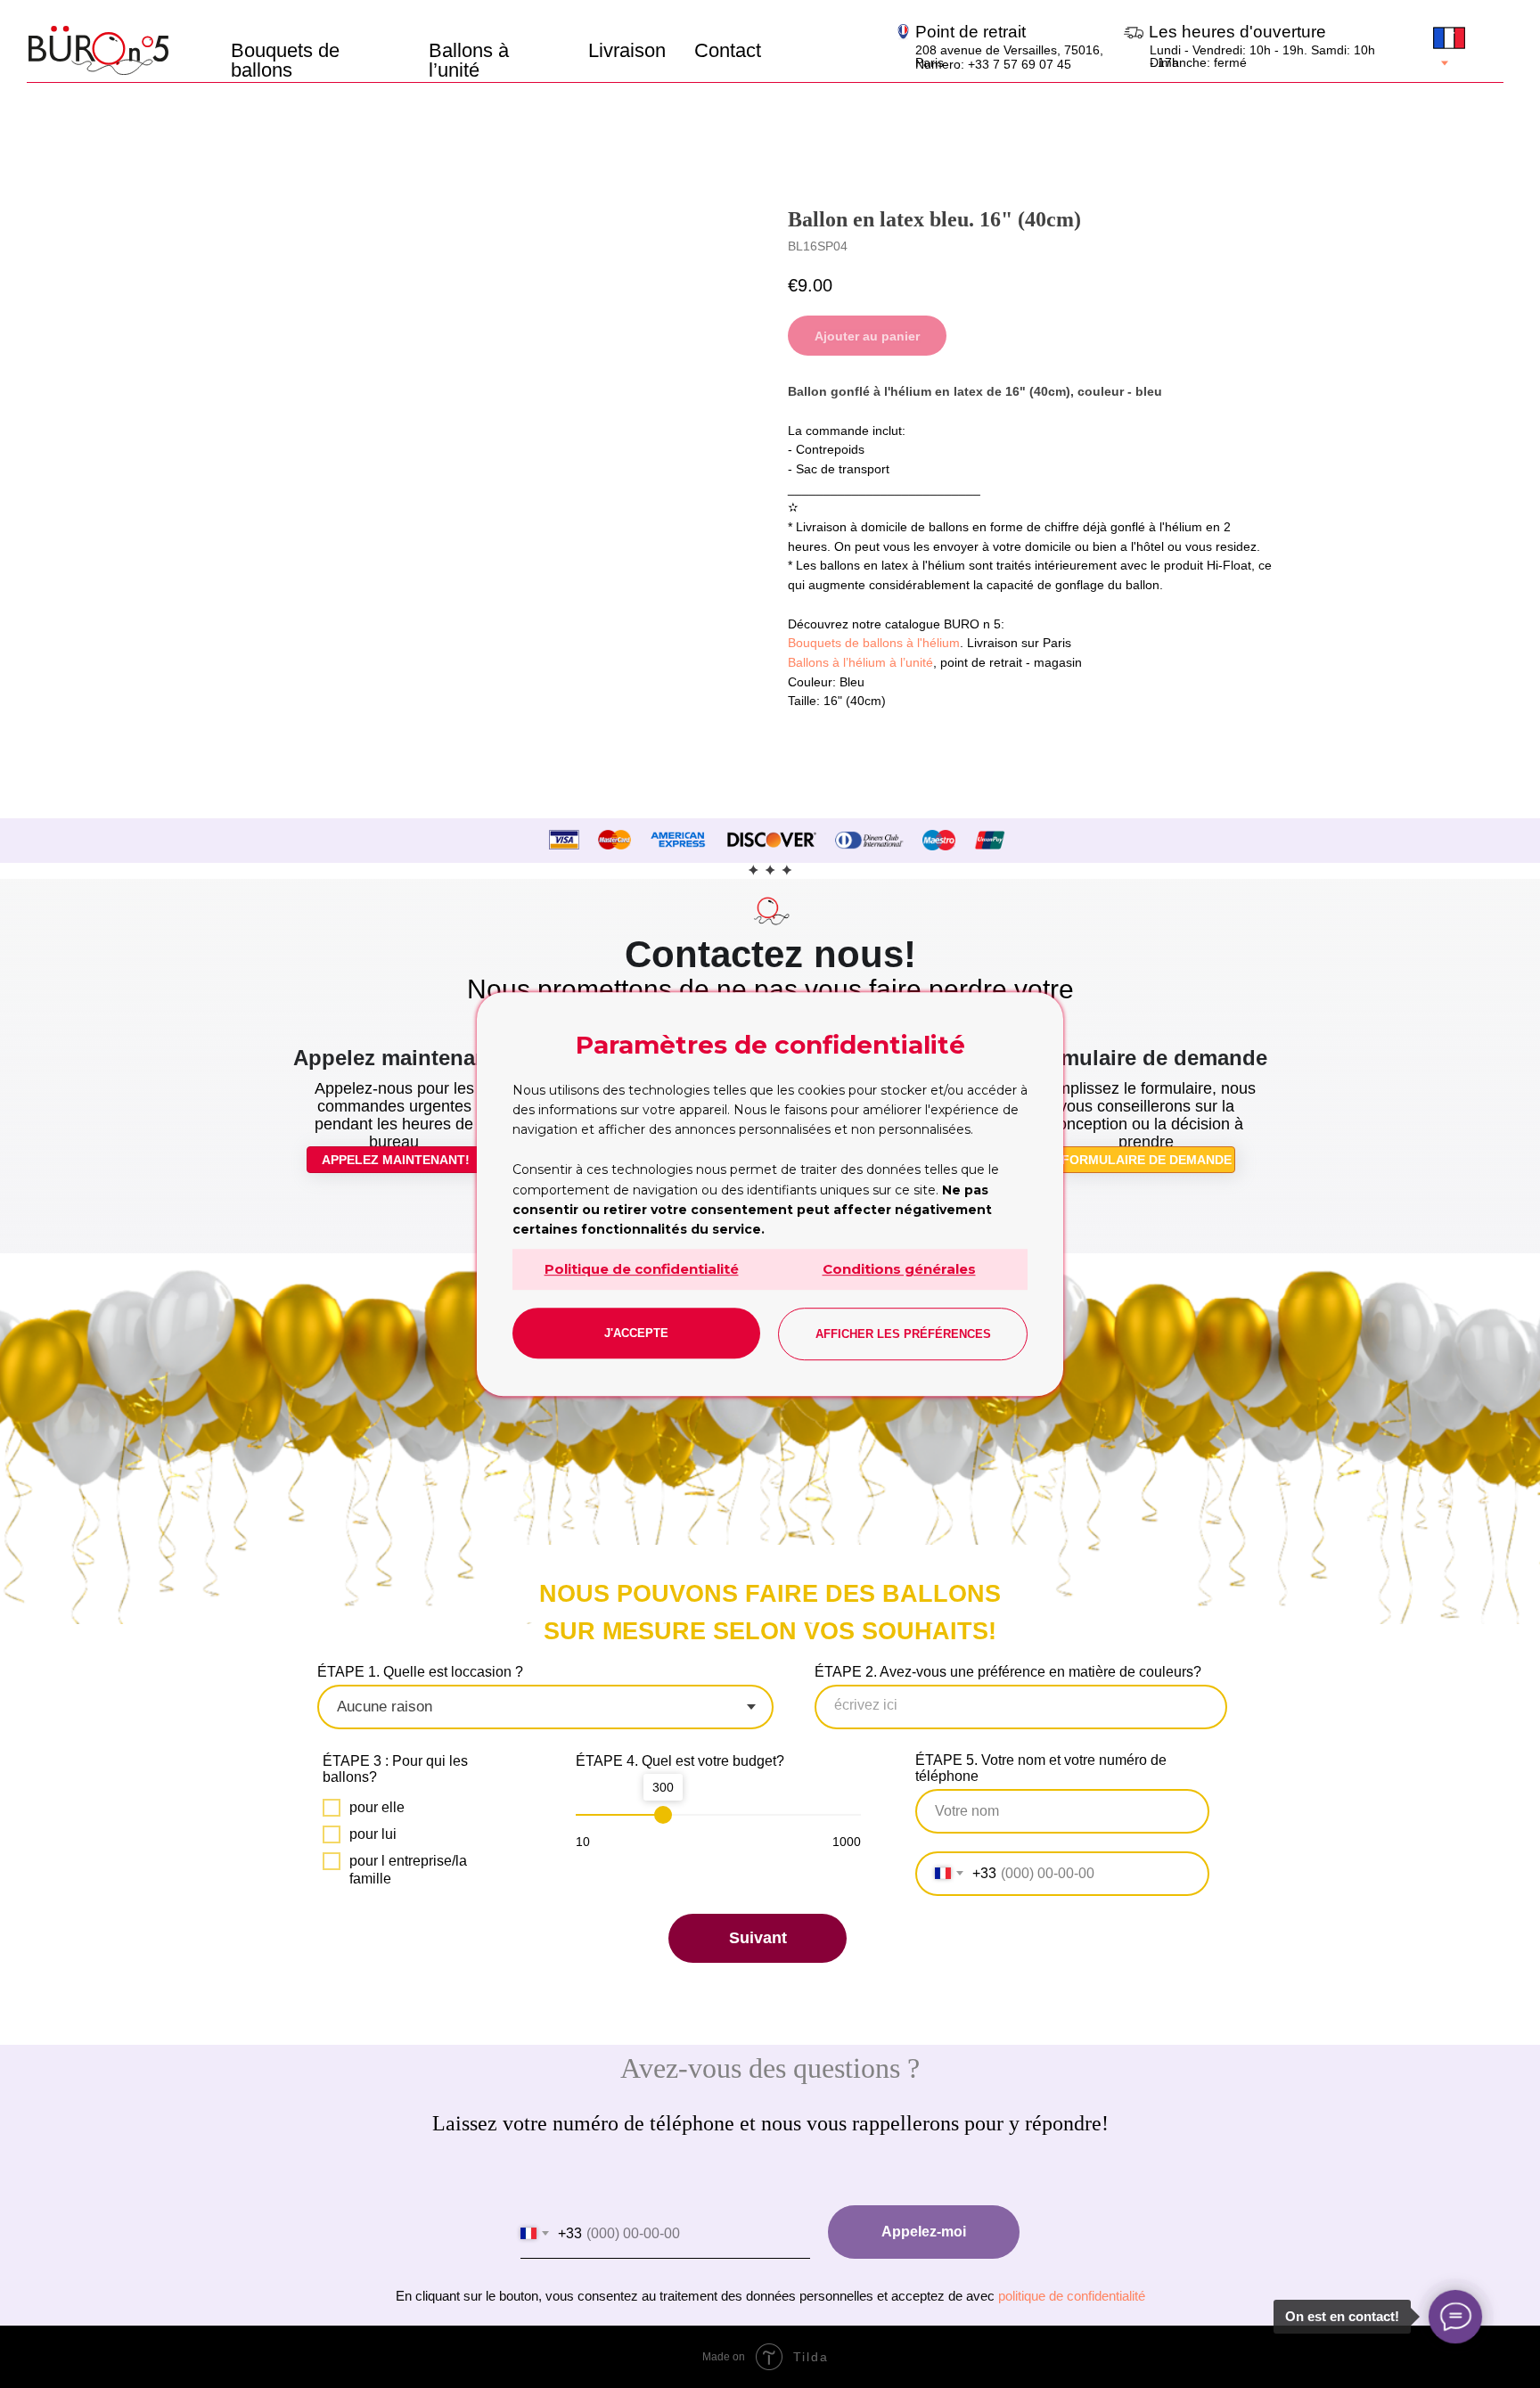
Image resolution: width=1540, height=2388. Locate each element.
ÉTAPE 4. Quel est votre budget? (680, 1761)
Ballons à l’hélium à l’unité (860, 662)
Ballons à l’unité (469, 60)
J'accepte (636, 1333)
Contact (728, 50)
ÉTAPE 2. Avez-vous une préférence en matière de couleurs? (1008, 1672)
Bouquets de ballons (285, 60)
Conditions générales (899, 1269)
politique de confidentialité (1072, 2296)
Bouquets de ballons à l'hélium (874, 643)
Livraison (627, 50)
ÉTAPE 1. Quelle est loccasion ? (420, 1672)
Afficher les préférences (903, 1334)
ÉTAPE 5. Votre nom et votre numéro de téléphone (1041, 1768)
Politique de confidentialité (642, 1269)
